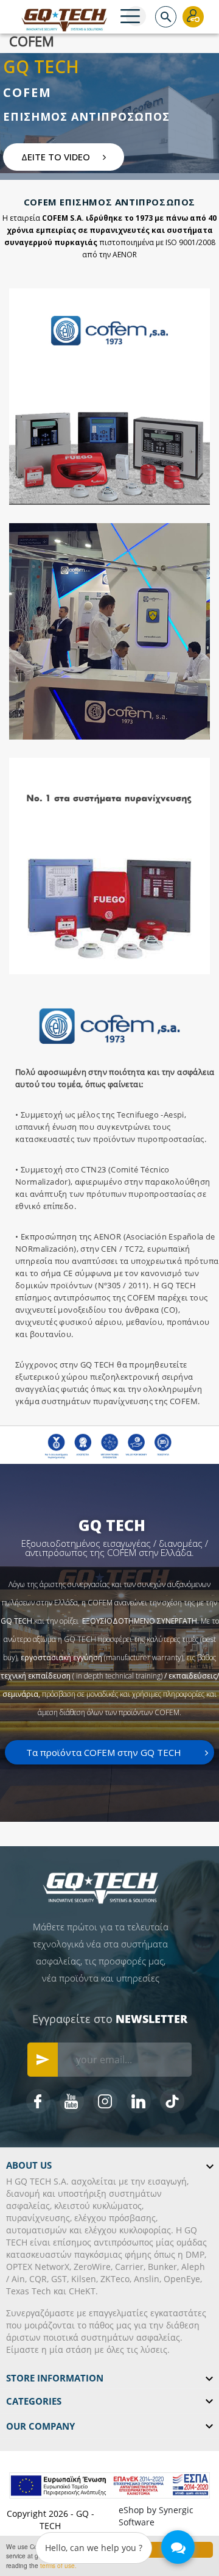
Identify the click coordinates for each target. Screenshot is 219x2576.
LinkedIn (139, 2101)
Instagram (105, 2101)
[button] (64, 157)
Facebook (38, 2101)
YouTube (72, 2101)
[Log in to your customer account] (193, 17)
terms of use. (58, 2565)
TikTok (172, 2101)
